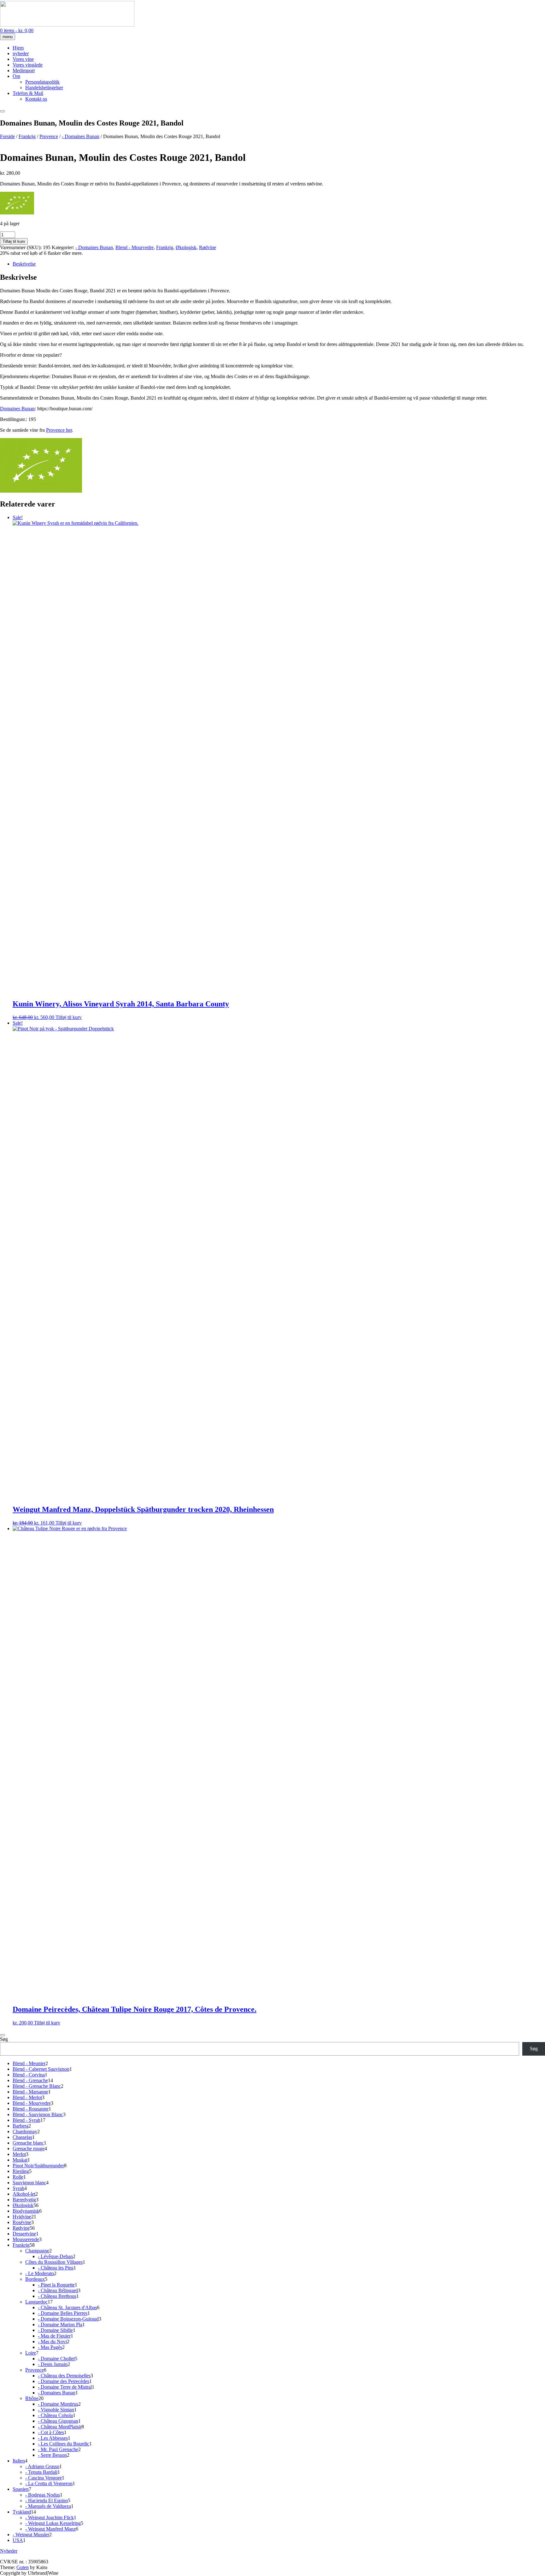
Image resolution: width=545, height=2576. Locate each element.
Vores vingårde (28, 65)
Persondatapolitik (42, 82)
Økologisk (186, 247)
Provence (49, 136)
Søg (4, 2039)
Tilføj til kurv (14, 241)
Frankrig (27, 136)
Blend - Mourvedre (135, 247)
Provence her (59, 430)
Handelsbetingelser (44, 88)
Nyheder (9, 2551)
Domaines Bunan (17, 409)
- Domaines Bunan (81, 136)
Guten (23, 2567)
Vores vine (23, 59)
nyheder (21, 53)
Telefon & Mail (28, 93)
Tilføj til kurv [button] (69, 1017)
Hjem (18, 48)
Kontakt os (36, 99)
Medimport (24, 70)
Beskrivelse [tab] (24, 264)
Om (16, 76)
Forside (7, 136)
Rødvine (208, 247)
